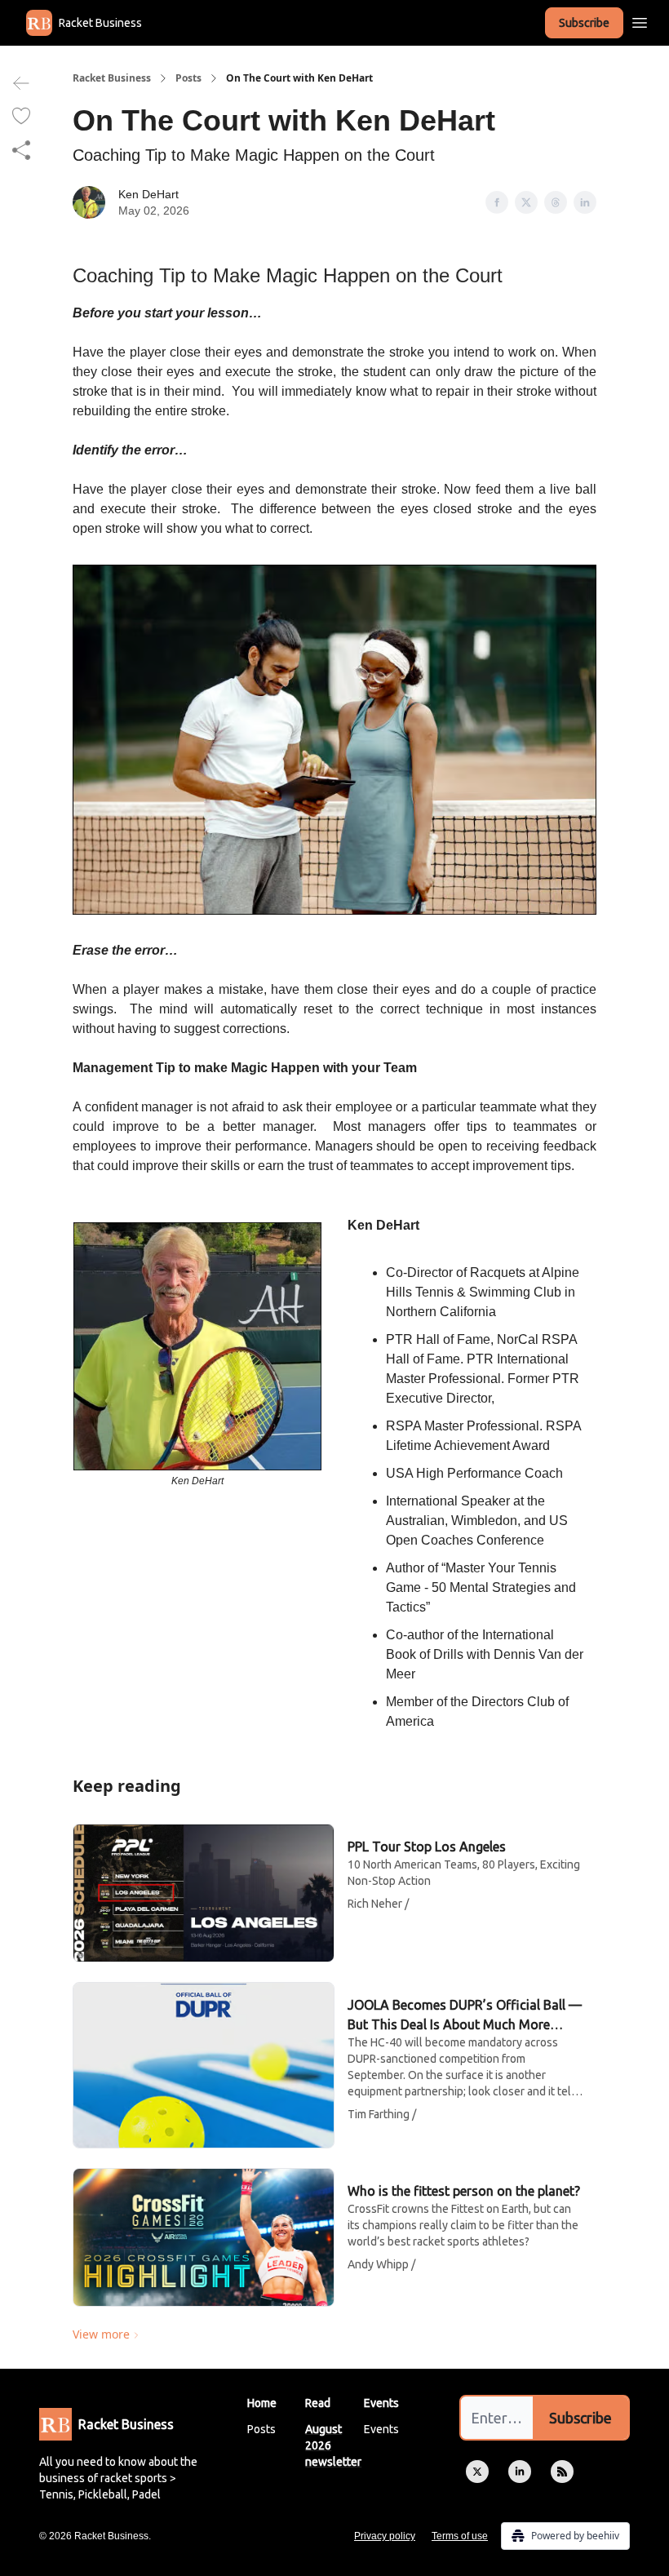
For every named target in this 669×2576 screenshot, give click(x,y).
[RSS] (562, 2472)
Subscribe (584, 23)
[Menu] (640, 20)
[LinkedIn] (520, 2472)
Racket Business (112, 78)
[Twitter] (477, 2472)
